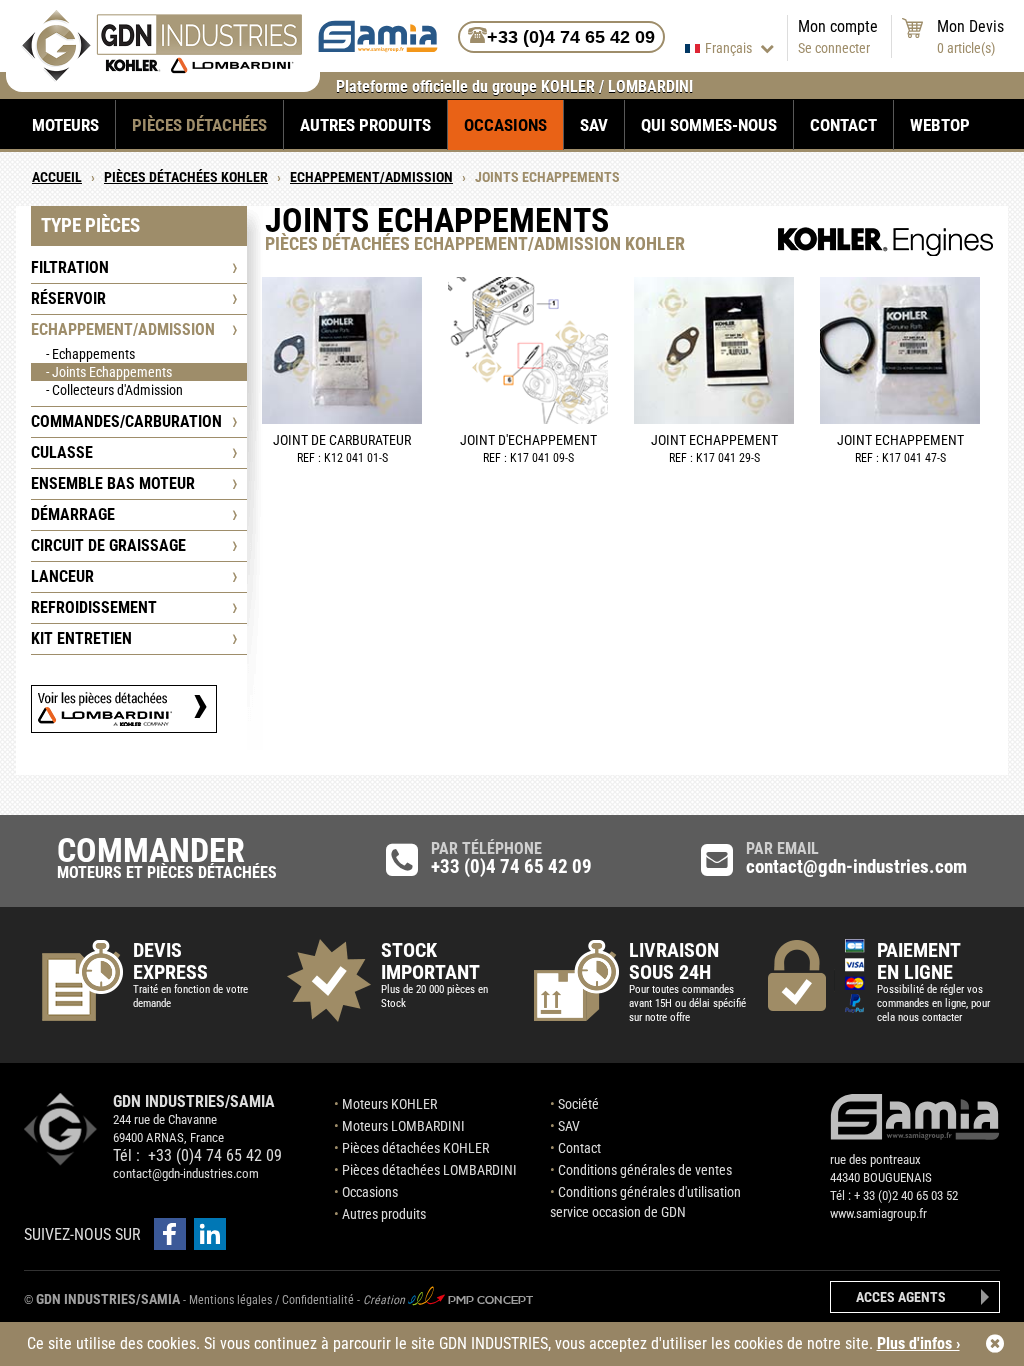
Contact (843, 125)
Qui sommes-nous (709, 125)
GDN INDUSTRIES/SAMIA (108, 1299)
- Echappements (90, 354)
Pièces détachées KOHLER (415, 1148)
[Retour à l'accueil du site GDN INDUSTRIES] (161, 77)
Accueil (57, 177)
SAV (594, 125)
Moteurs (65, 125)
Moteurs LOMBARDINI (403, 1126)
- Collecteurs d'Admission (114, 390)
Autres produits (365, 125)
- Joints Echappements (109, 372)
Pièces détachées (199, 125)
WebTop (940, 125)
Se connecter (834, 48)
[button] (170, 1234)
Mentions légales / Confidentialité (273, 1300)
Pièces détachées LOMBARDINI (429, 1170)
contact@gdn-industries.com (186, 1173)
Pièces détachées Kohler (186, 177)
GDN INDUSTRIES (61, 1129)
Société (578, 1104)
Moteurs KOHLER (389, 1104)
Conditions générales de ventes (645, 1170)
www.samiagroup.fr (878, 1213)
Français (730, 48)
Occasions (505, 125)
